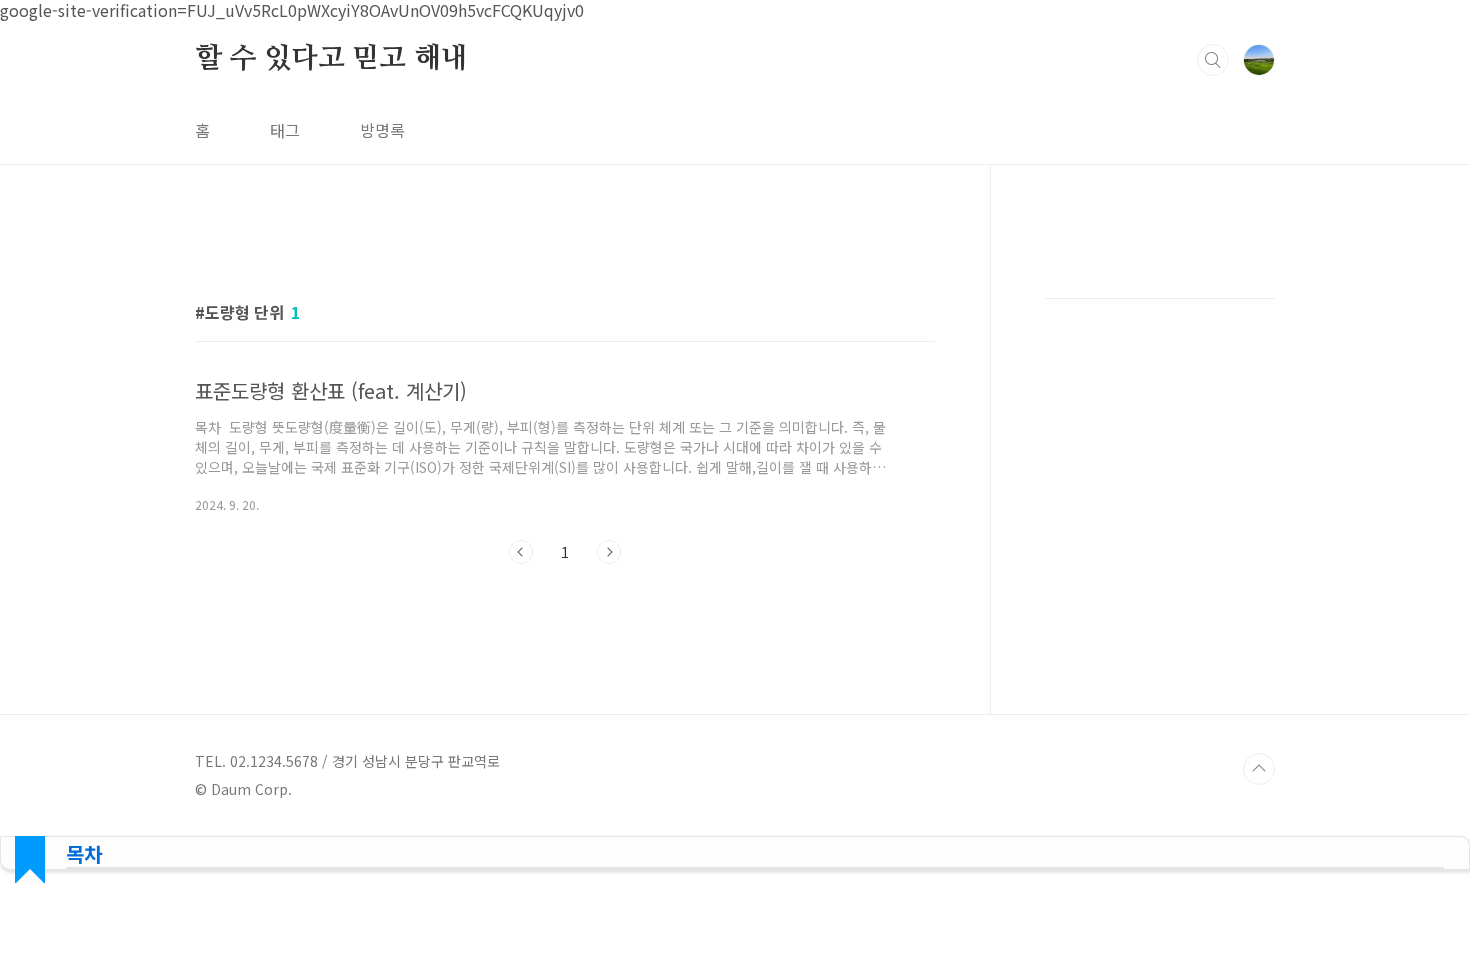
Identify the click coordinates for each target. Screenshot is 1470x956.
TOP (1259, 769)
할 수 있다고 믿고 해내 (331, 59)
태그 (285, 130)
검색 (1213, 60)
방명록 (382, 130)
